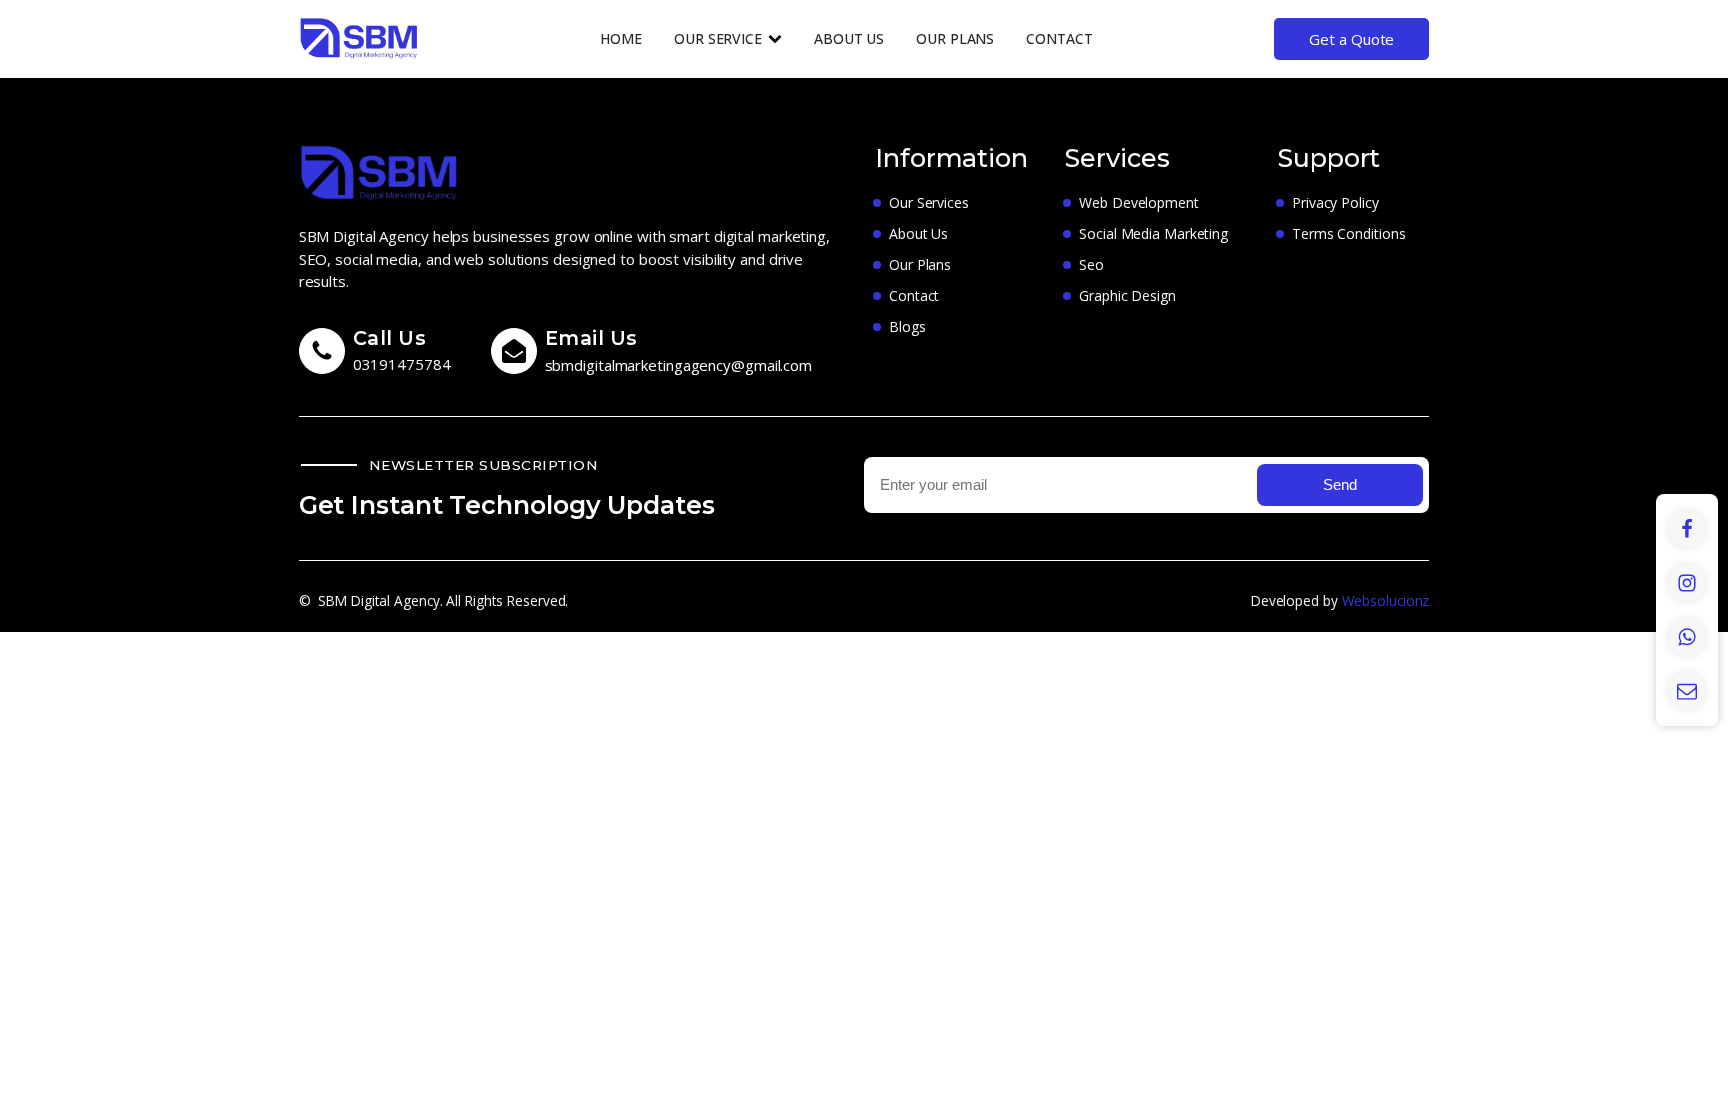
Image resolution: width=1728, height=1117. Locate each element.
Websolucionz (1386, 600)
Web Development (1139, 202)
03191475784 (402, 364)
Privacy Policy (1335, 202)
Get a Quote (1351, 39)
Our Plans (955, 38)
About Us (849, 38)
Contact (1059, 38)
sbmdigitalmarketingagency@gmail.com (679, 365)
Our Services (929, 202)
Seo (1091, 264)
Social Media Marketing (1153, 233)
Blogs (907, 326)
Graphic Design (1127, 295)
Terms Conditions (1348, 233)
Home (621, 38)
